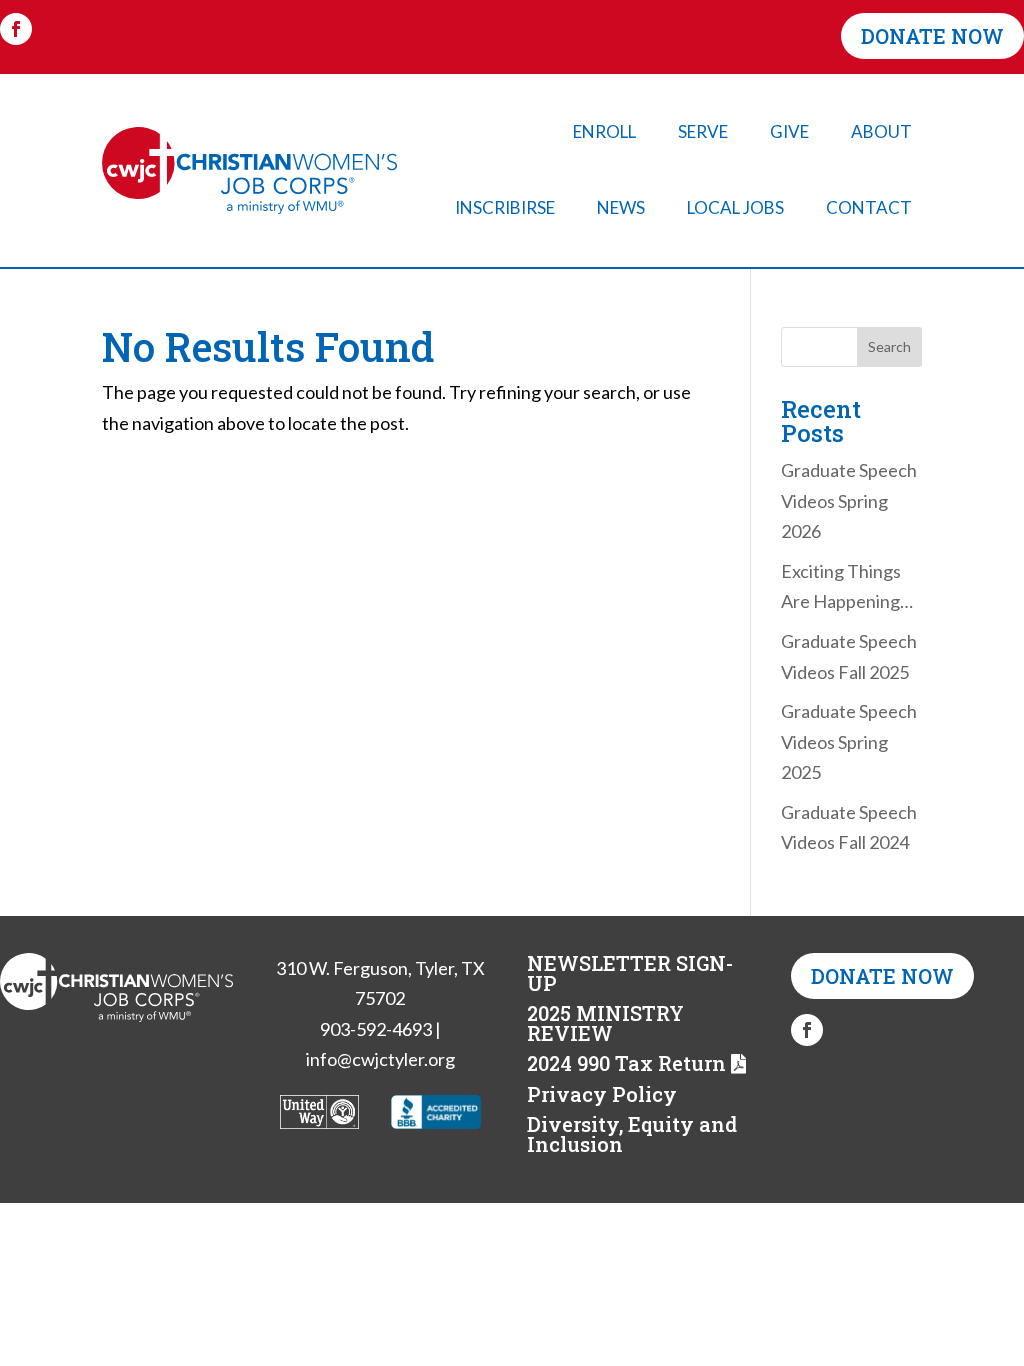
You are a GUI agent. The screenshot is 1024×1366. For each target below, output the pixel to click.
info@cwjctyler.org (380, 1059)
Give (789, 131)
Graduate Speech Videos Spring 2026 (849, 500)
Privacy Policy (602, 1094)
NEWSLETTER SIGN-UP (630, 973)
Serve (703, 131)
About (881, 131)
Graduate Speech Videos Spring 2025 (849, 741)
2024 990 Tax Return (626, 1063)
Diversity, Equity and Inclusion (632, 1134)
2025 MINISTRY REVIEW (605, 1023)
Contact (869, 207)
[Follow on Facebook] (16, 29)
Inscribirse (505, 207)
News (621, 207)
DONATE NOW (932, 36)
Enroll (604, 131)
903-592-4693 (376, 1029)
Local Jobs (735, 207)
